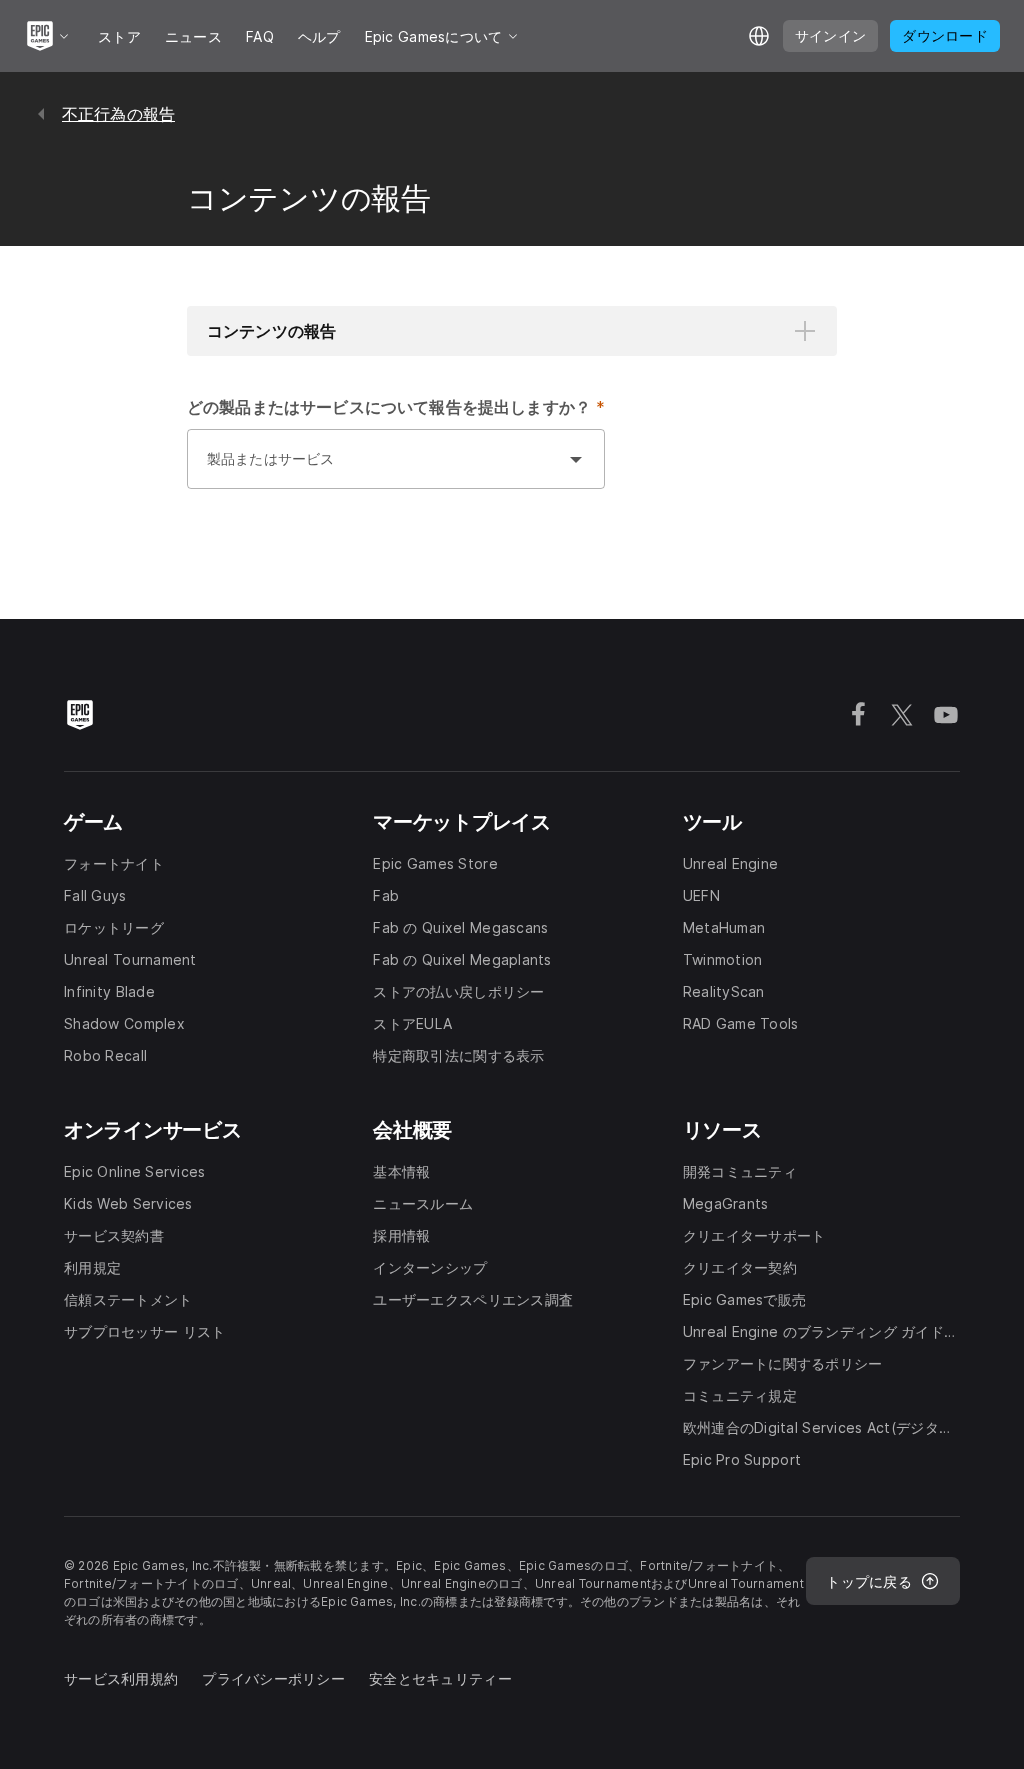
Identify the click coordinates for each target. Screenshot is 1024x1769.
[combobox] (376, 469)
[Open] (576, 459)
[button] (512, 331)
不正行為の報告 (118, 114)
